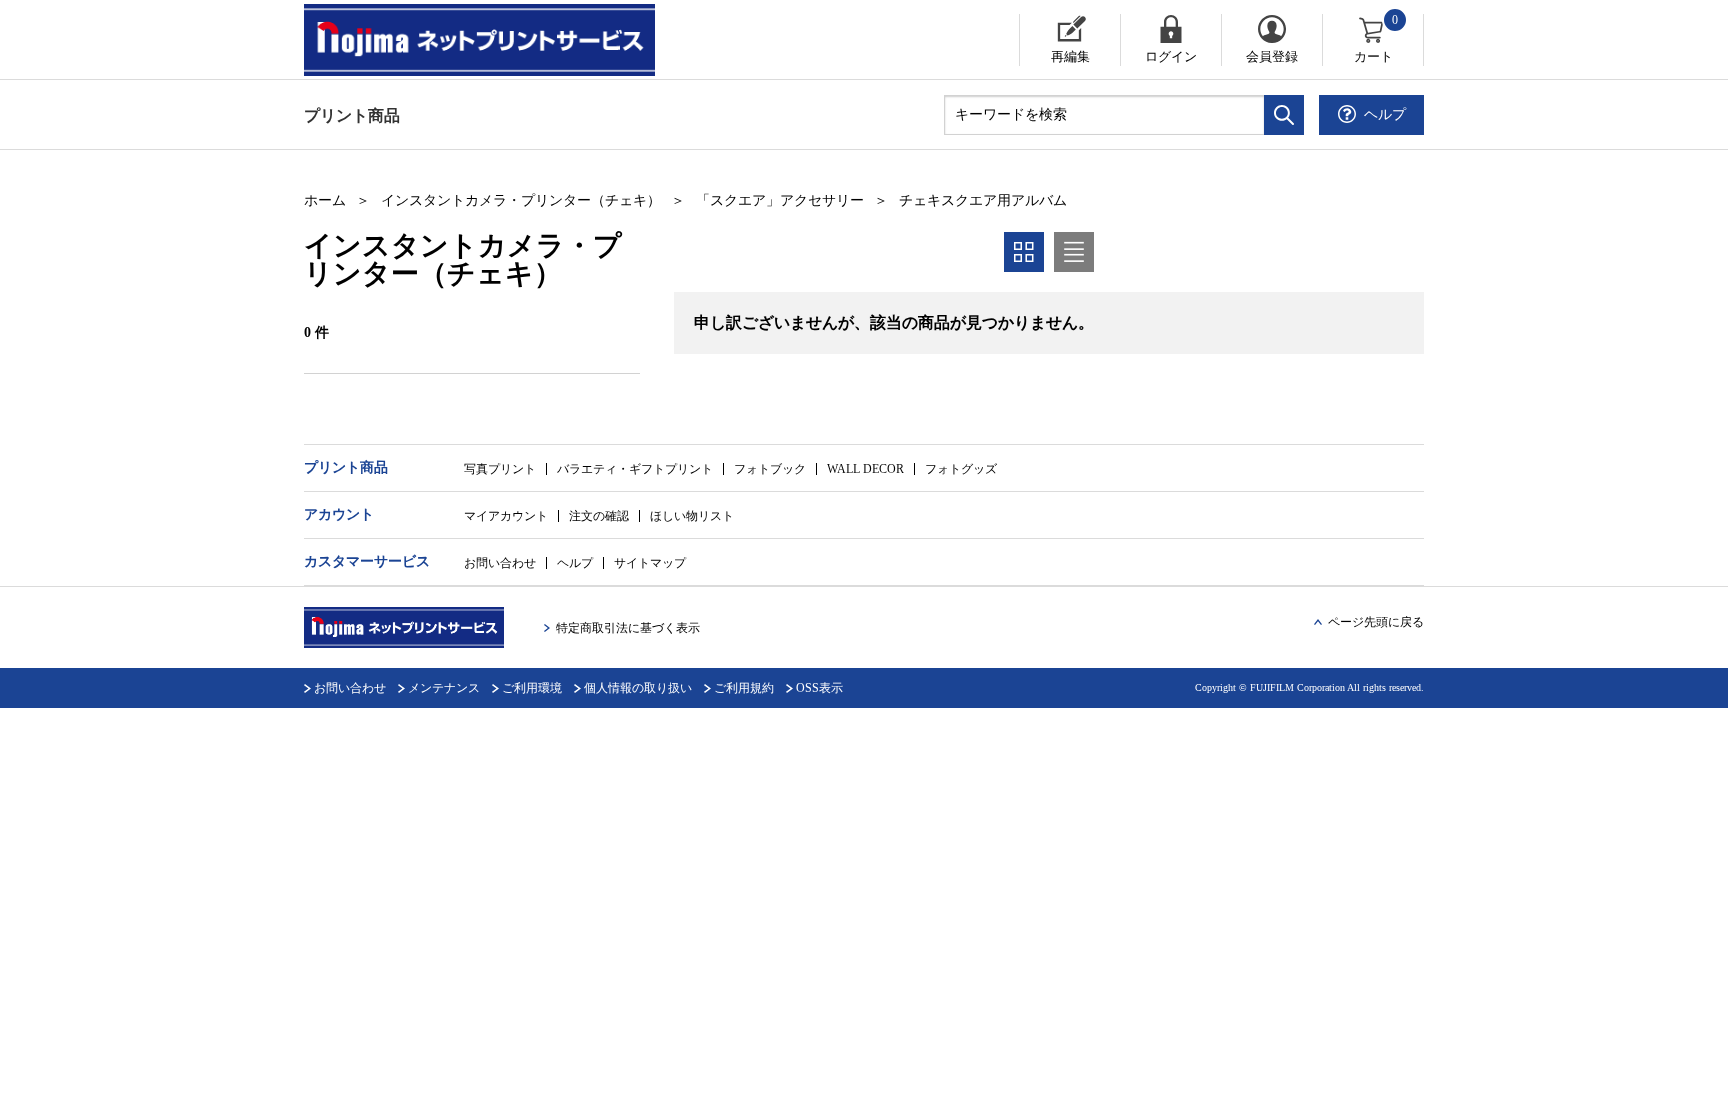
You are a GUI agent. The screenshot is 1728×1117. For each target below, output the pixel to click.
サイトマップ (650, 563)
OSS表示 (819, 688)
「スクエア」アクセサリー (780, 200)
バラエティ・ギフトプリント (635, 469)
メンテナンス (444, 688)
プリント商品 (352, 115)
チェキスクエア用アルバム (983, 200)
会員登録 (1272, 56)
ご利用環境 (532, 688)
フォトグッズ (961, 469)
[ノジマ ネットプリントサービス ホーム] (499, 40)
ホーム (325, 200)
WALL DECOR (865, 469)
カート (1376, 39)
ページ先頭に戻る (1376, 622)
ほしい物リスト (692, 516)
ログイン (1171, 56)
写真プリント (500, 469)
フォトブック (770, 469)
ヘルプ (575, 563)
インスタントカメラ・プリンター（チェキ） (521, 200)
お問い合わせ (500, 563)
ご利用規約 (744, 688)
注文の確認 (599, 516)
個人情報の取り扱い (638, 688)
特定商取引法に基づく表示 (628, 628)
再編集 (1070, 56)
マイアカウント (506, 516)
